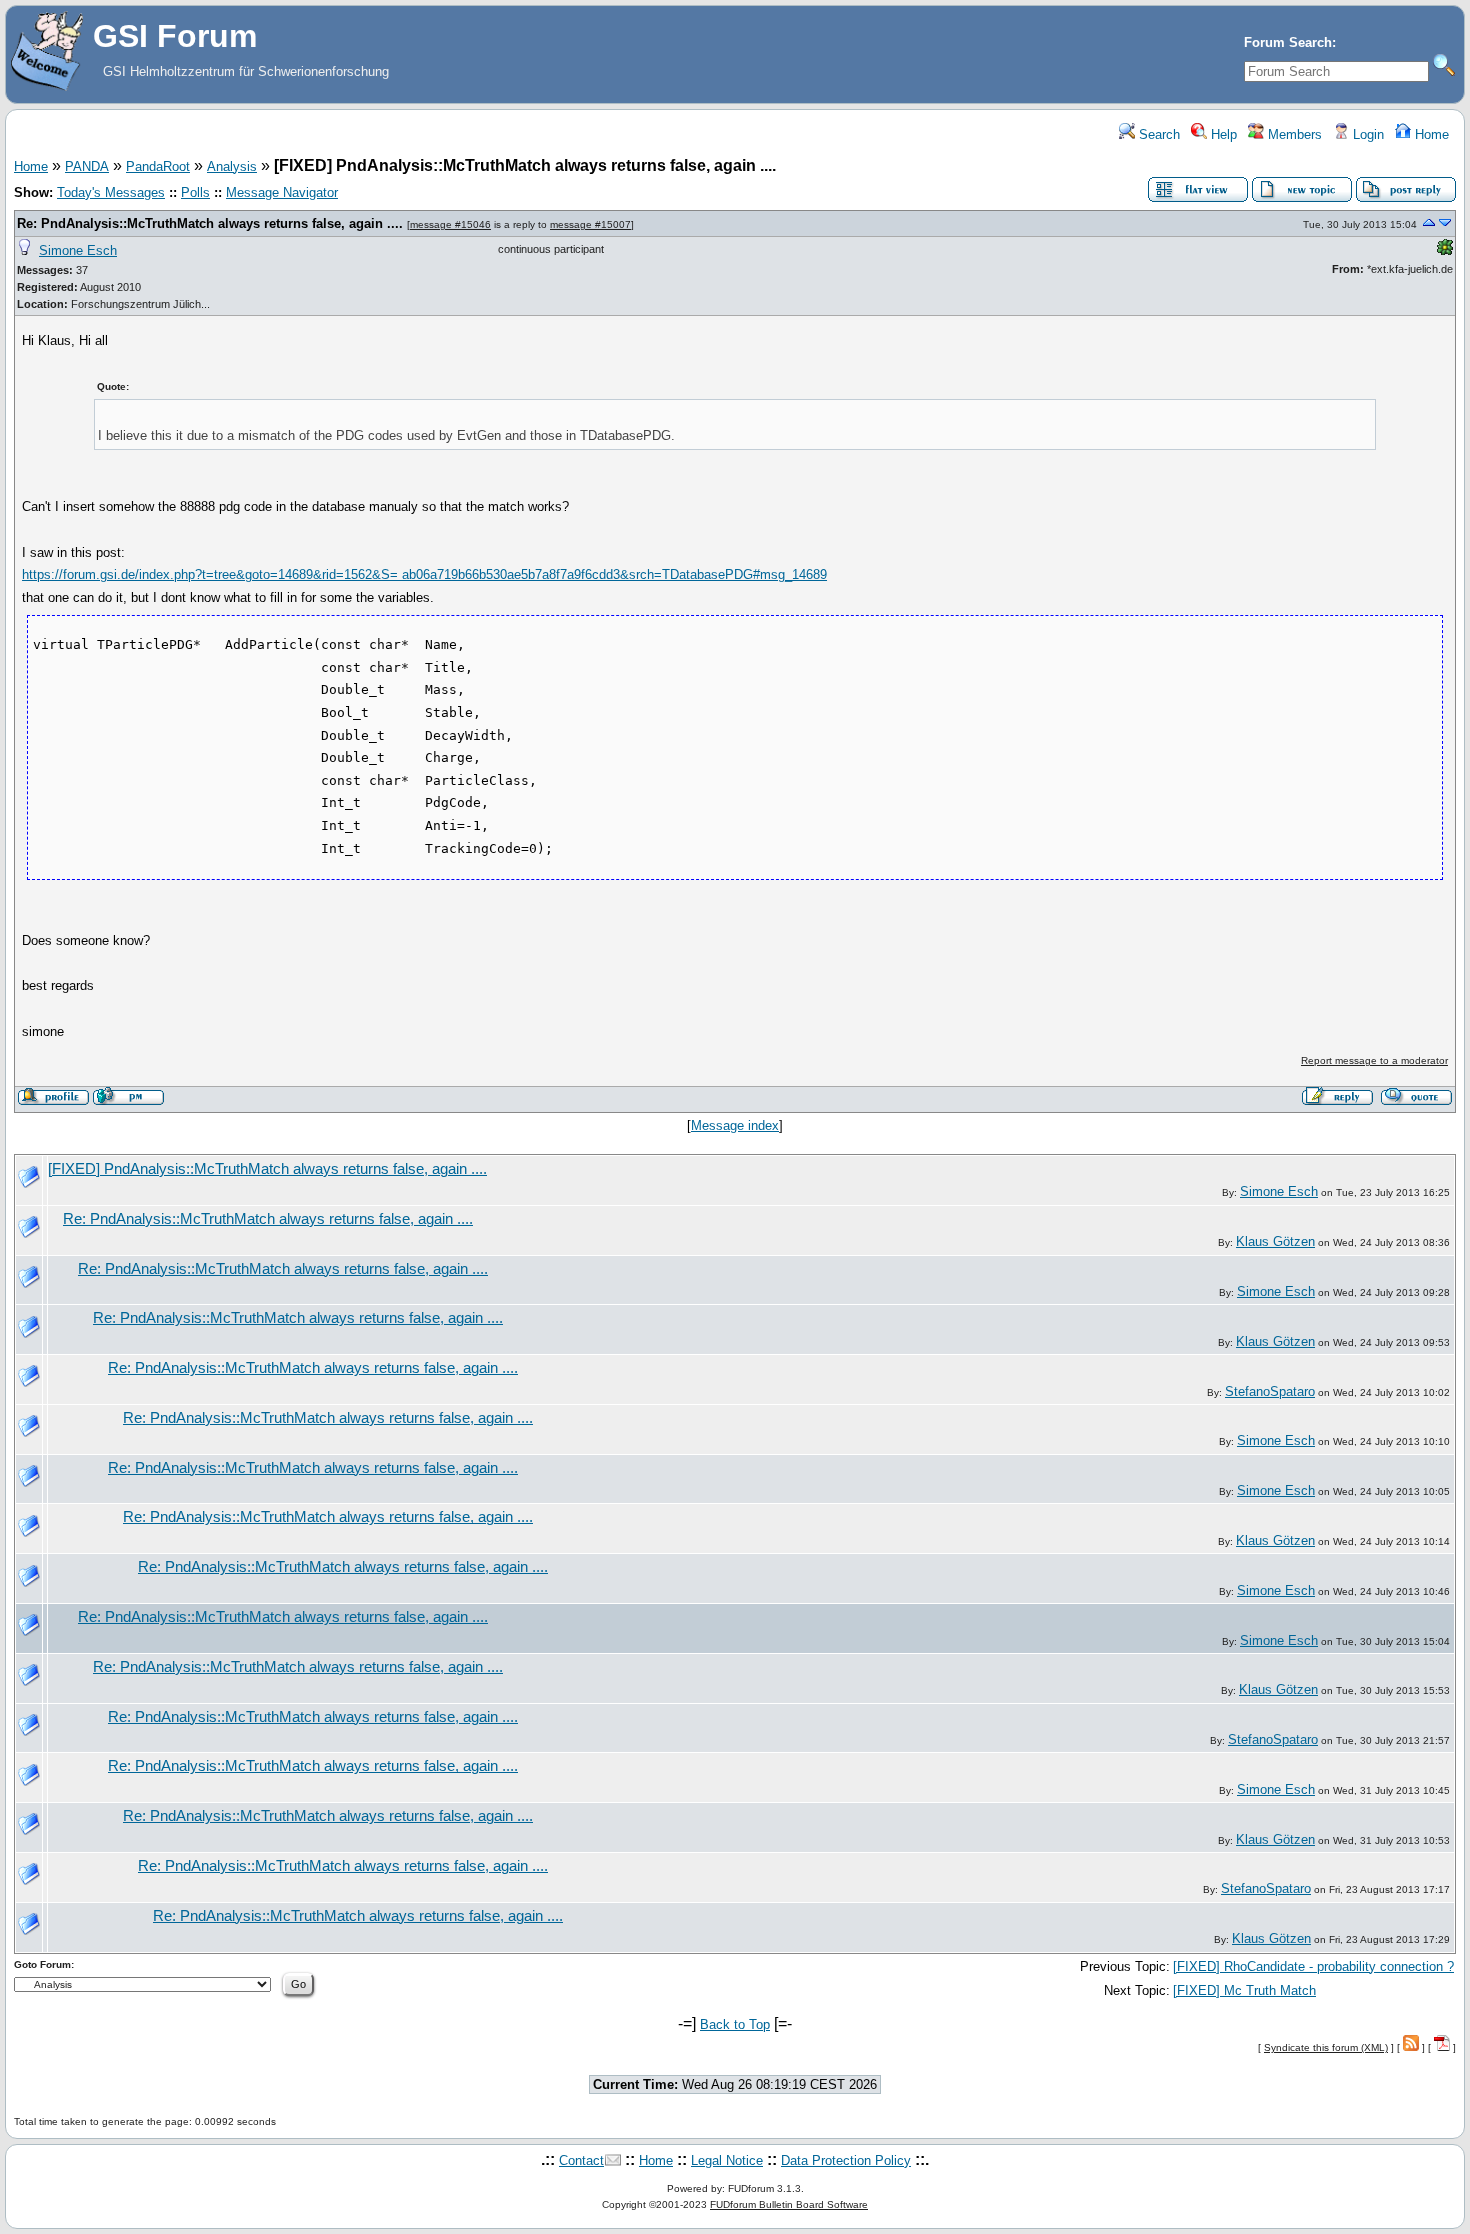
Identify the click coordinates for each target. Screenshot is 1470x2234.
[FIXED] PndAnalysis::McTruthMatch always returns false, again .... (267, 1169)
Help (1222, 134)
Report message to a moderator (1374, 1060)
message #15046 (450, 224)
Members (1293, 134)
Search (1157, 134)
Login (1366, 134)
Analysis (232, 166)
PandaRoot (158, 166)
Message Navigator (282, 192)
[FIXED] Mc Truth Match (1244, 1990)
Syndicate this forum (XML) (1326, 2047)
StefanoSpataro (1270, 1391)
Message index (735, 1125)
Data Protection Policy (846, 2160)
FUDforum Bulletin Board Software (789, 2204)
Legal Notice (727, 2160)
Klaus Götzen (1275, 1241)
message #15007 (590, 224)
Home (1430, 134)
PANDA (87, 166)
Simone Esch (78, 250)
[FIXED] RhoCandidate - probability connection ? (1313, 1966)
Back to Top (735, 2024)
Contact (581, 2160)
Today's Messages (111, 192)
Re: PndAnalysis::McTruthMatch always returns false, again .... (210, 223)
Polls (195, 192)
